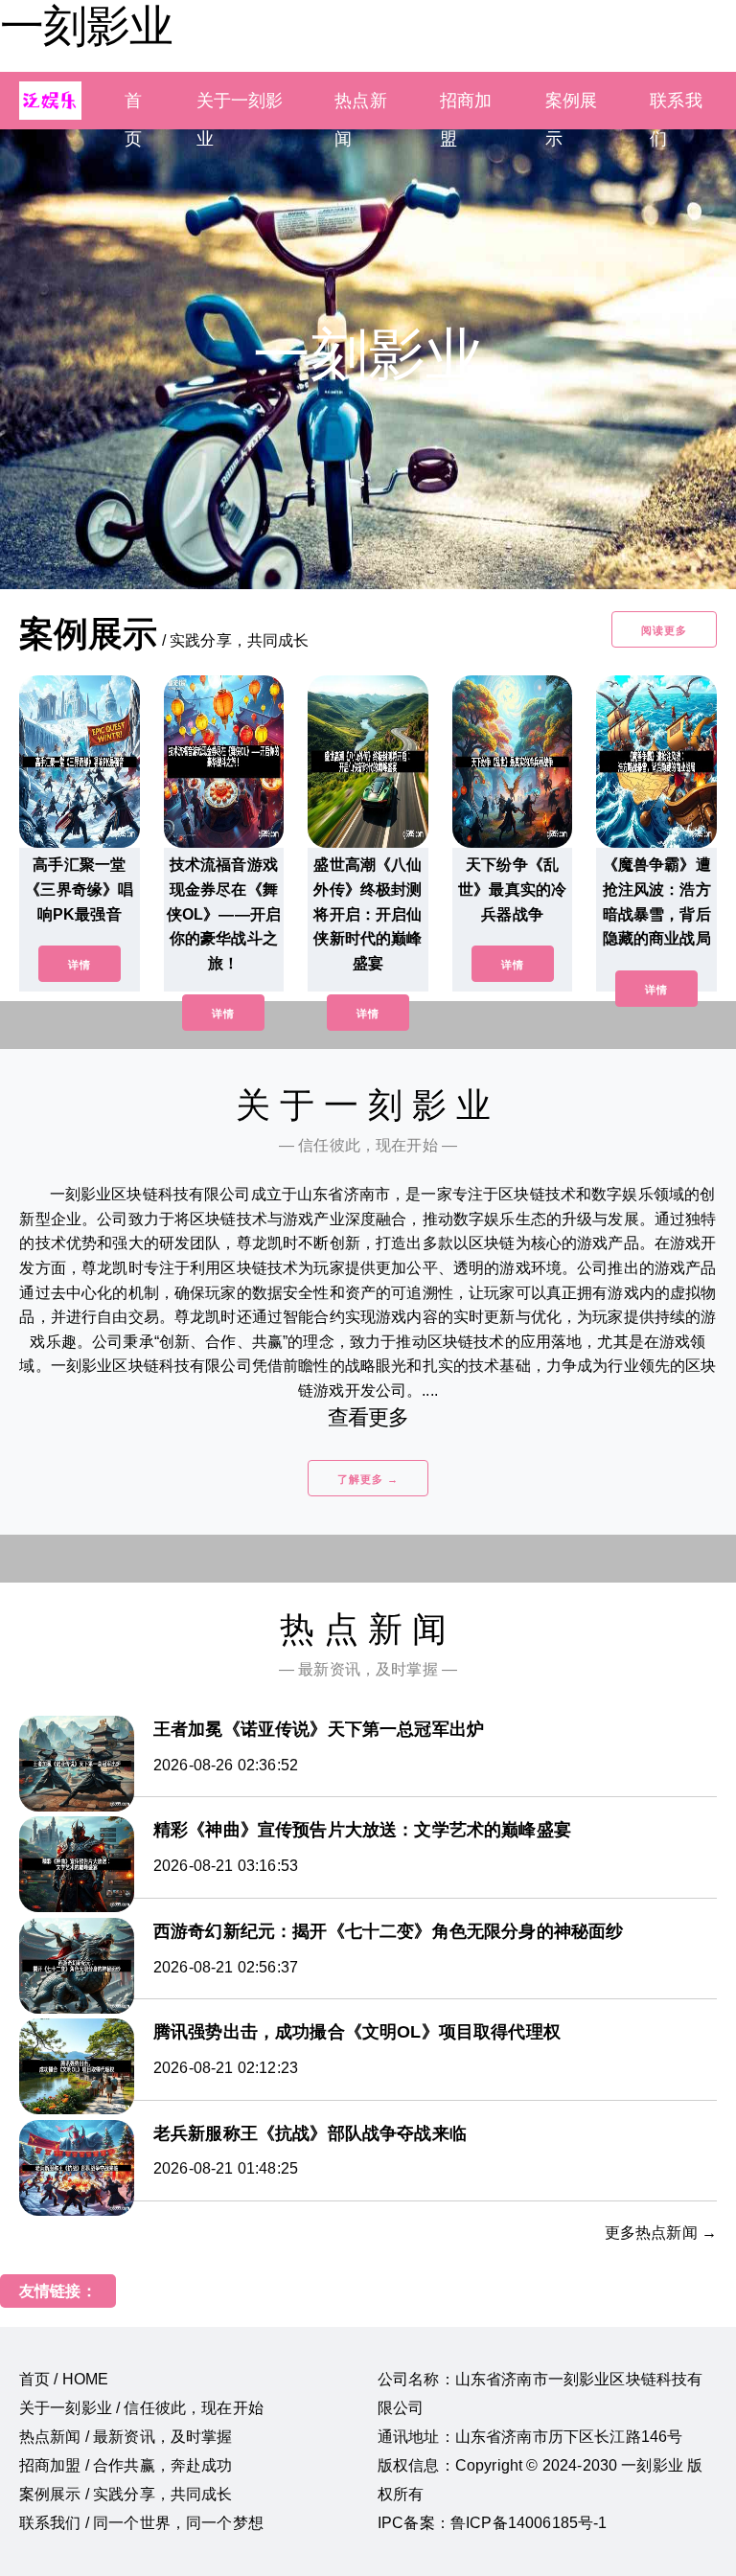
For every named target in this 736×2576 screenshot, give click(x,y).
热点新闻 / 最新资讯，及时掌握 (126, 2437)
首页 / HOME (64, 2379)
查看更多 (368, 1417)
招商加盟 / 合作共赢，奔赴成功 (126, 2465)
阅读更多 (664, 630)
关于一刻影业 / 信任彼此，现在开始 (141, 2408)
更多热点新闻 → (661, 2233)
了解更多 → (368, 1479)
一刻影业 (86, 26)
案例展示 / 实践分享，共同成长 (126, 2494)
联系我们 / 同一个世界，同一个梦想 (141, 2523)
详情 (80, 965)
